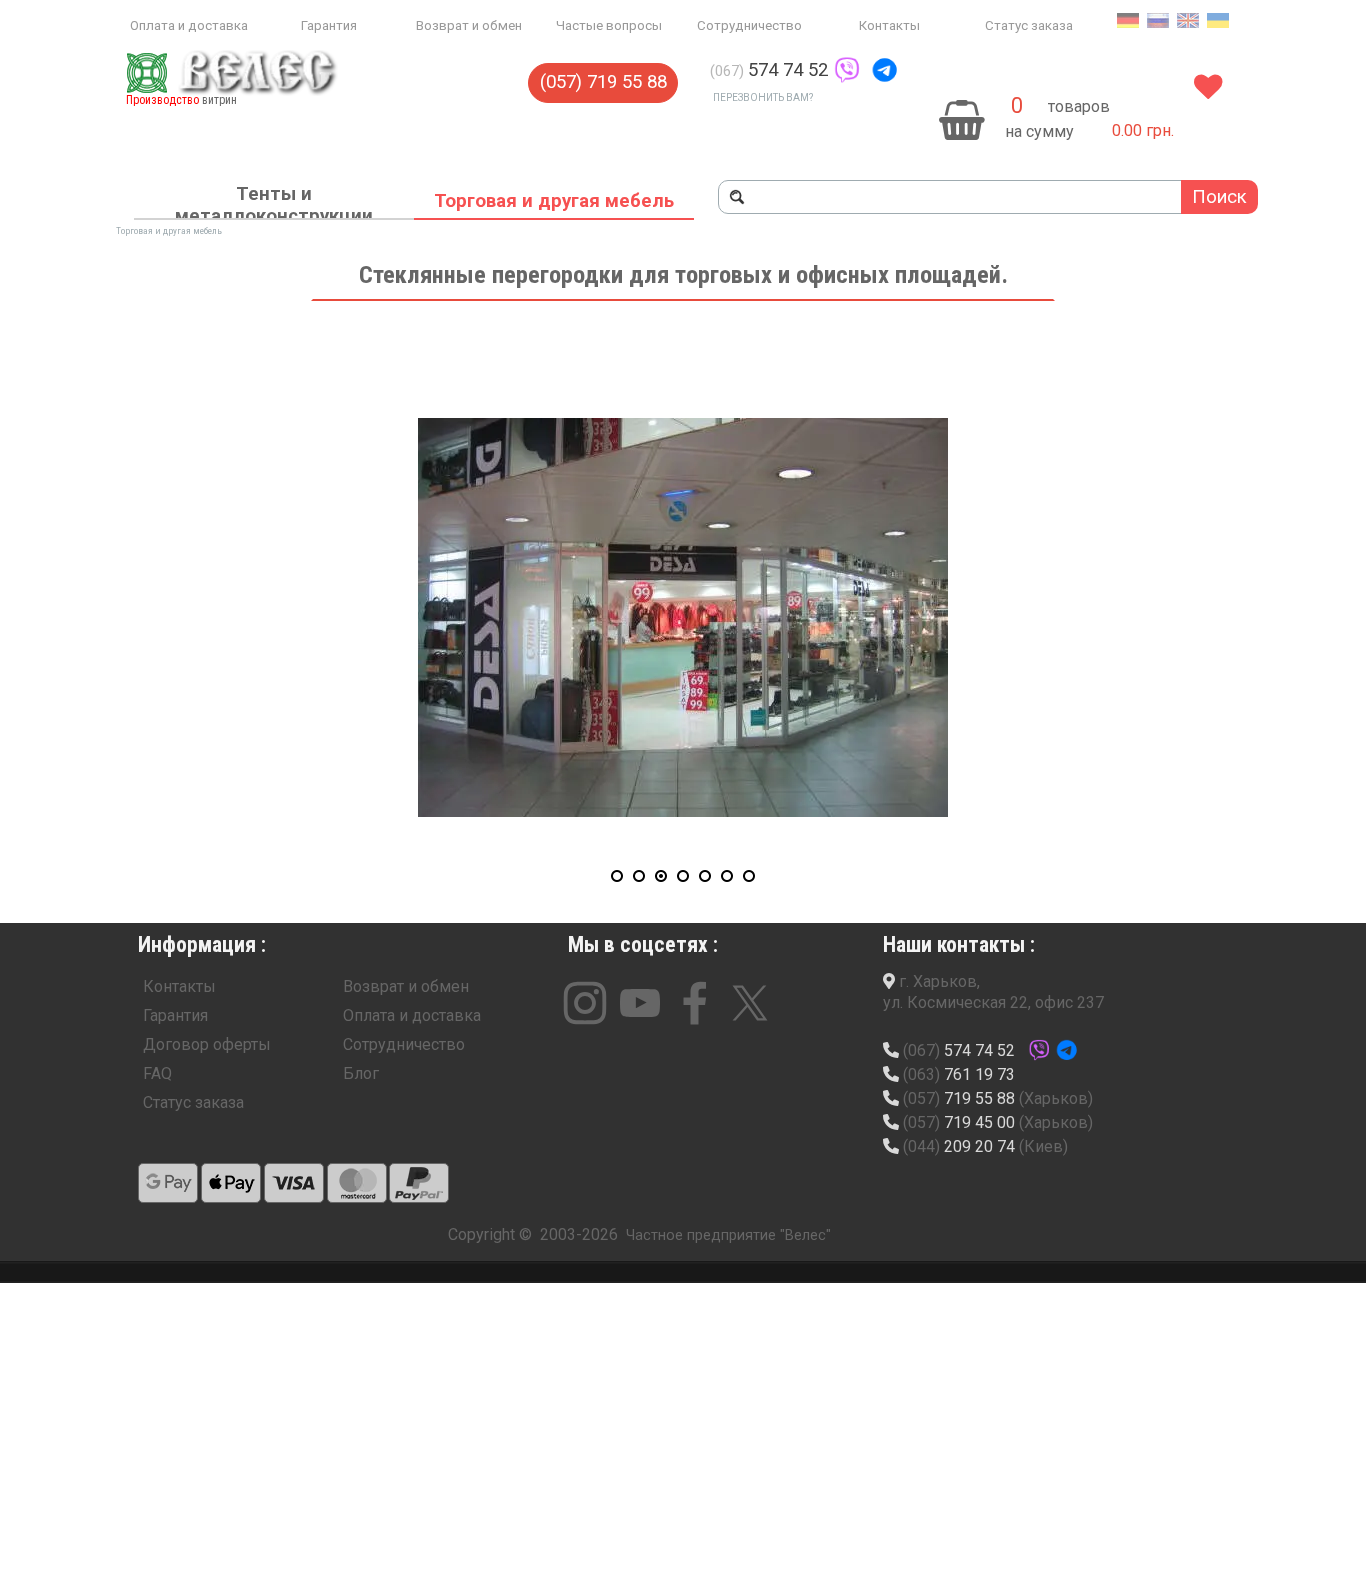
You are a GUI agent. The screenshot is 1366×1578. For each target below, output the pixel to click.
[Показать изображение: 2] (639, 876)
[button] (847, 70)
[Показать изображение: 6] (727, 876)
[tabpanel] (840, 70)
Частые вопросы (609, 25)
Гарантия (329, 25)
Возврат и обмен (469, 25)
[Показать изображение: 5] (705, 876)
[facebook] (695, 1003)
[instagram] (585, 1003)
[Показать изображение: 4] (683, 876)
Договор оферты (207, 1044)
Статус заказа (1029, 25)
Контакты (889, 25)
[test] (168, 1183)
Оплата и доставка (189, 25)
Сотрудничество (749, 25)
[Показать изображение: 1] (617, 876)
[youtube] (640, 1003)
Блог (361, 1073)
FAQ (157, 1073)
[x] (750, 1003)
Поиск (1219, 197)
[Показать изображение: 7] (749, 876)
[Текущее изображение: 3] (661, 876)
